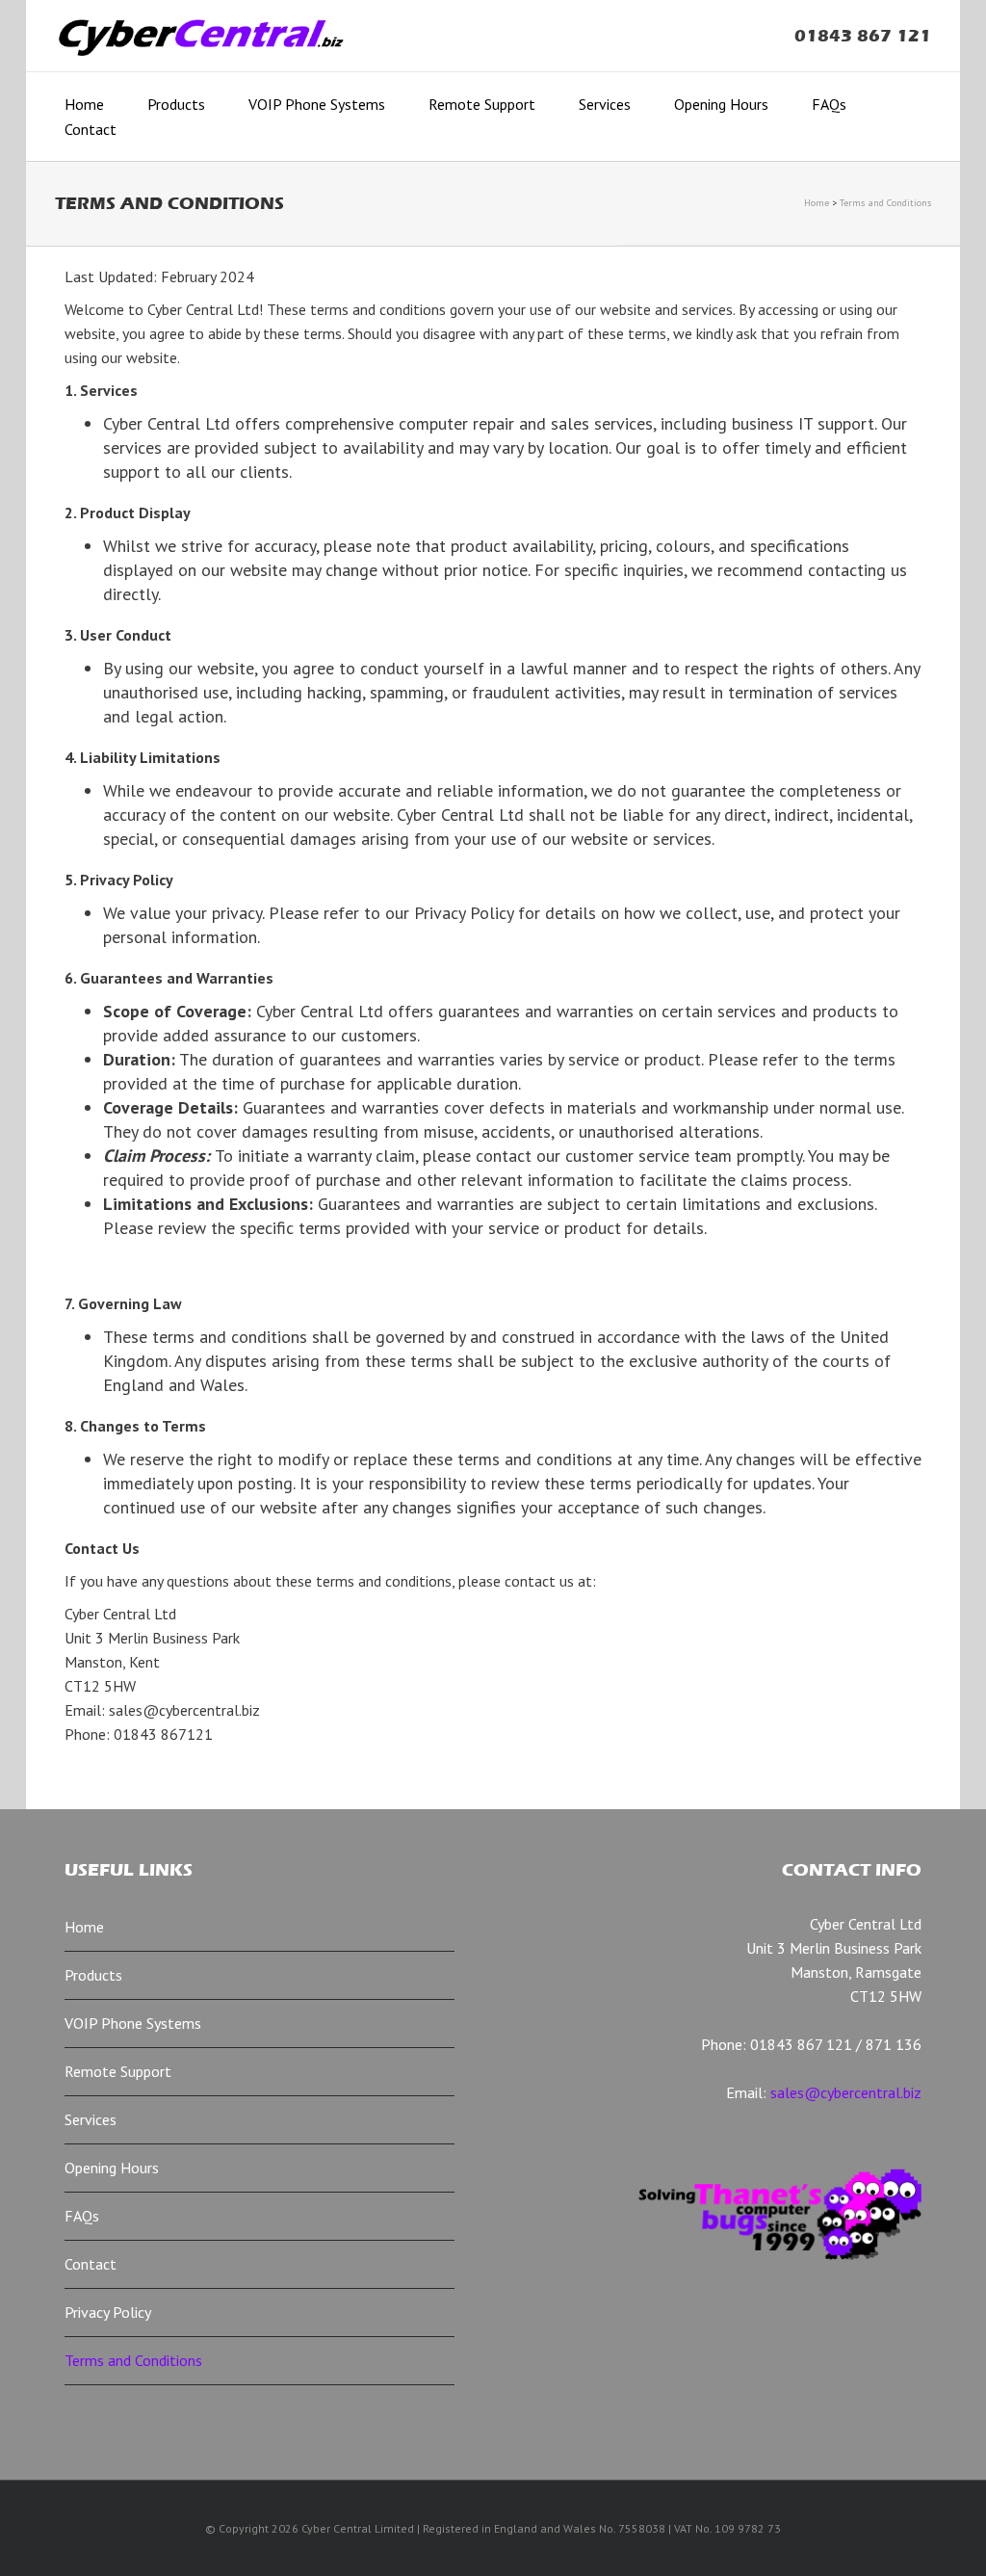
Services (605, 104)
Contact (91, 129)
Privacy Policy (108, 2312)
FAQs (829, 104)
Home (84, 104)
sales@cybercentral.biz (846, 2092)
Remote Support (482, 104)
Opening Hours (721, 104)
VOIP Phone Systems (317, 104)
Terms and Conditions (885, 203)
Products (176, 104)
